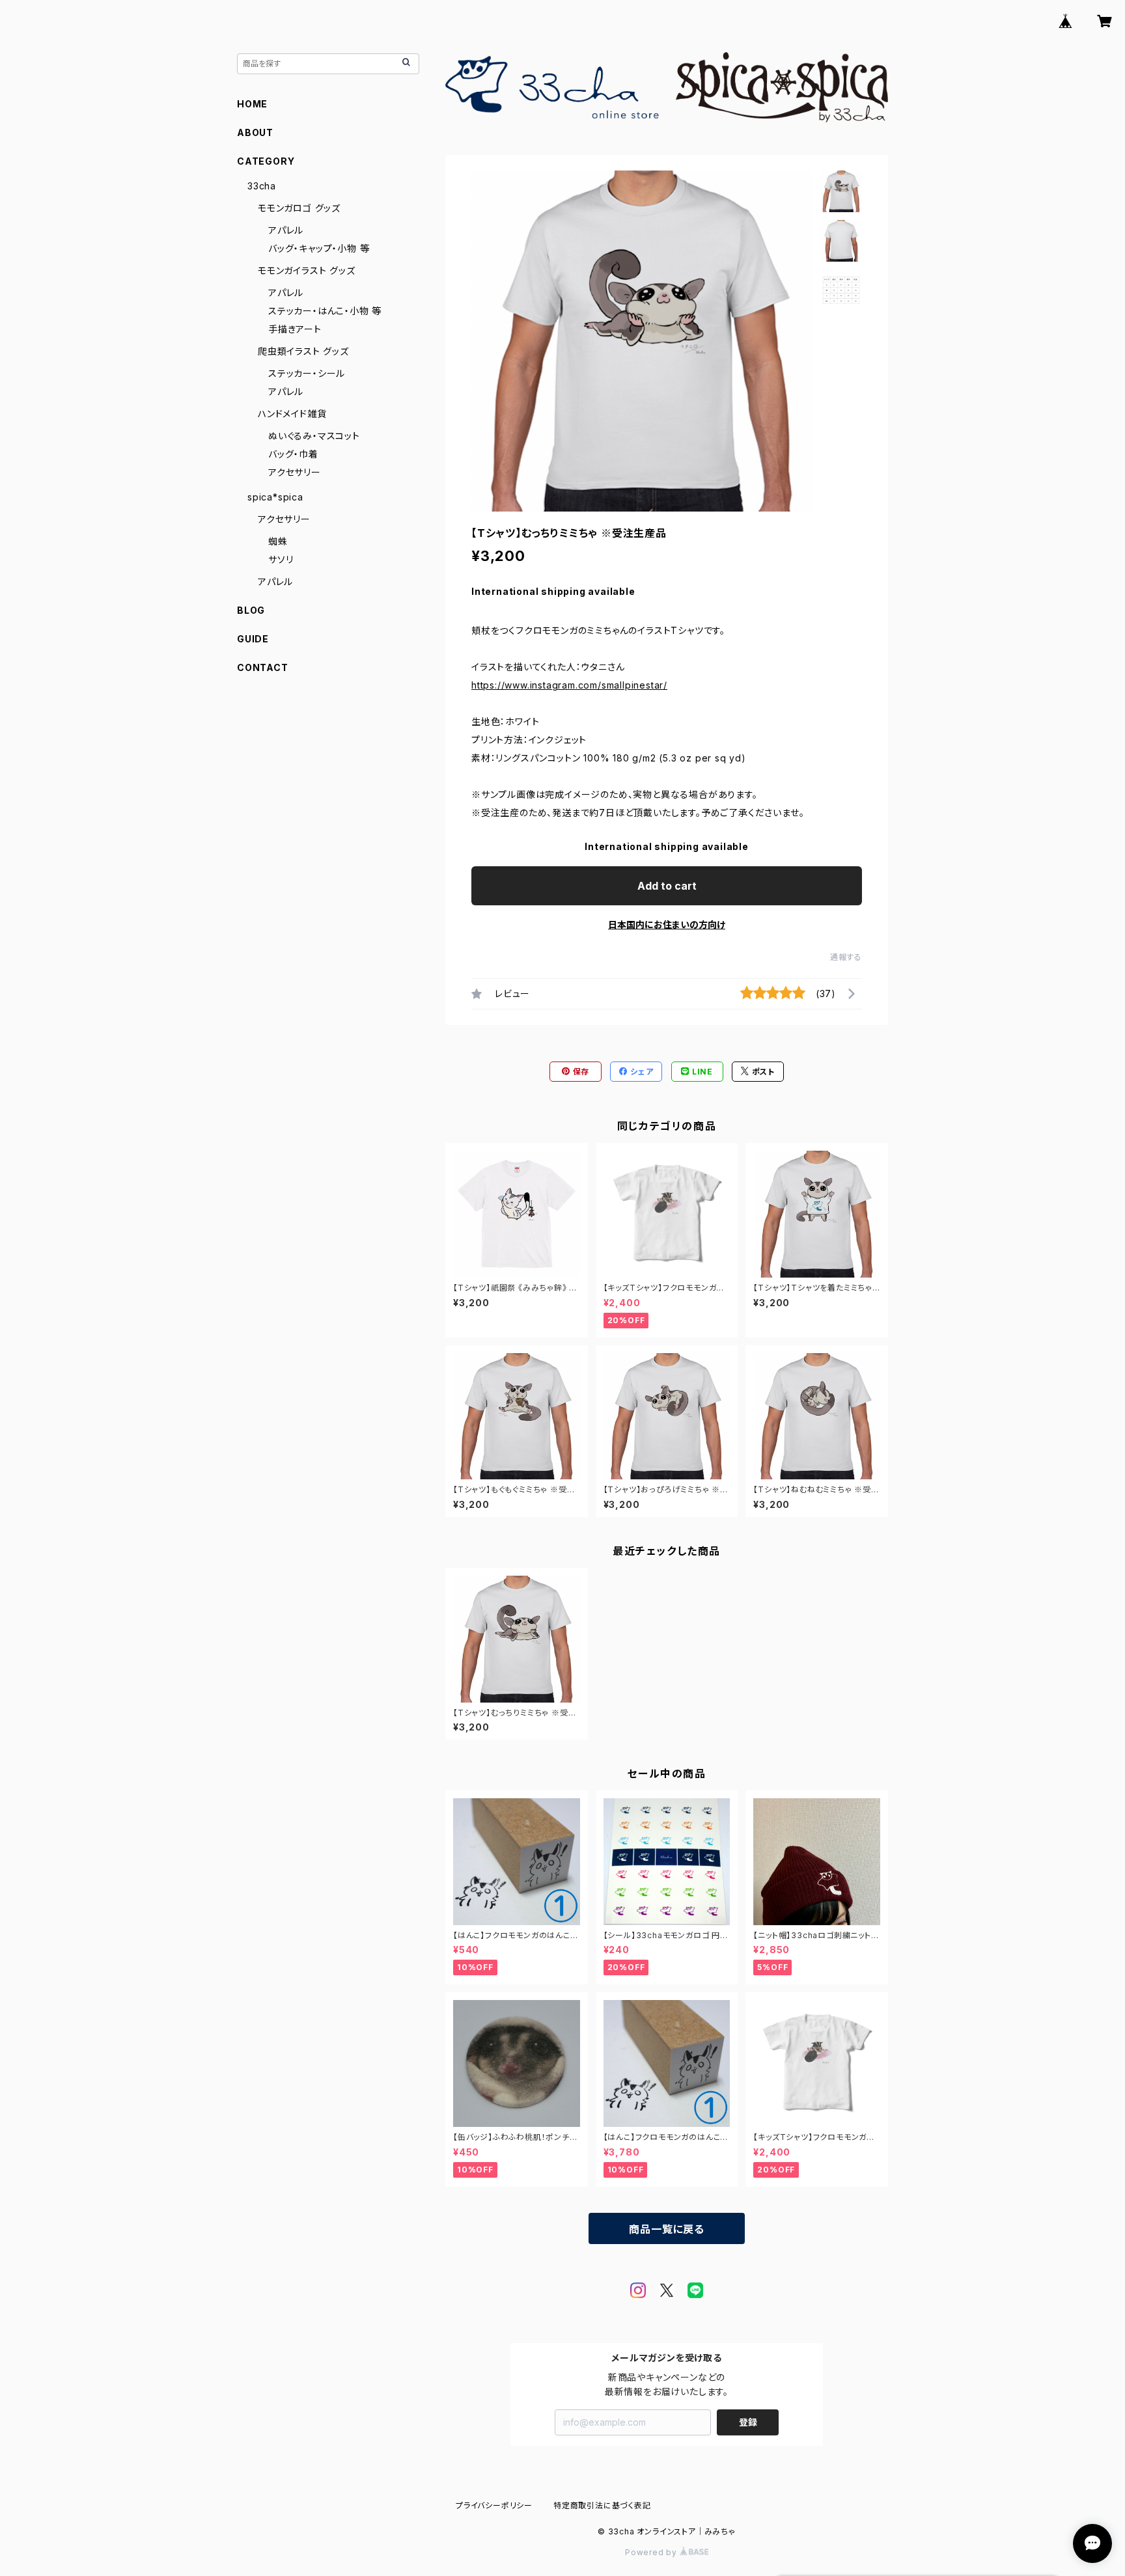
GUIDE (253, 639)
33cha (262, 186)
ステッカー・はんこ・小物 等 (325, 311)
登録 (748, 2422)
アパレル (286, 230)
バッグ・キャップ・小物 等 (319, 248)
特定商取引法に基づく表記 (602, 2505)
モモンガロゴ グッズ (299, 208)
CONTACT (263, 667)
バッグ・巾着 (293, 454)
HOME (252, 104)
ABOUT (255, 132)
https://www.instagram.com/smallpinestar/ (569, 685)
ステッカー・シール (307, 373)
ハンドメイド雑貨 (292, 414)
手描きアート (295, 329)
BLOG (251, 610)
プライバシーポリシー (494, 2505)
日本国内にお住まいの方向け (667, 925)
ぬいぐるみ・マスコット (314, 436)
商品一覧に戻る (667, 2229)
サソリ (281, 559)
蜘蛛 (278, 541)
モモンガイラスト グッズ (307, 270)
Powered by (652, 2552)
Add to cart (667, 886)
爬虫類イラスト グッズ (303, 351)
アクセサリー (295, 472)
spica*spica (275, 497)
